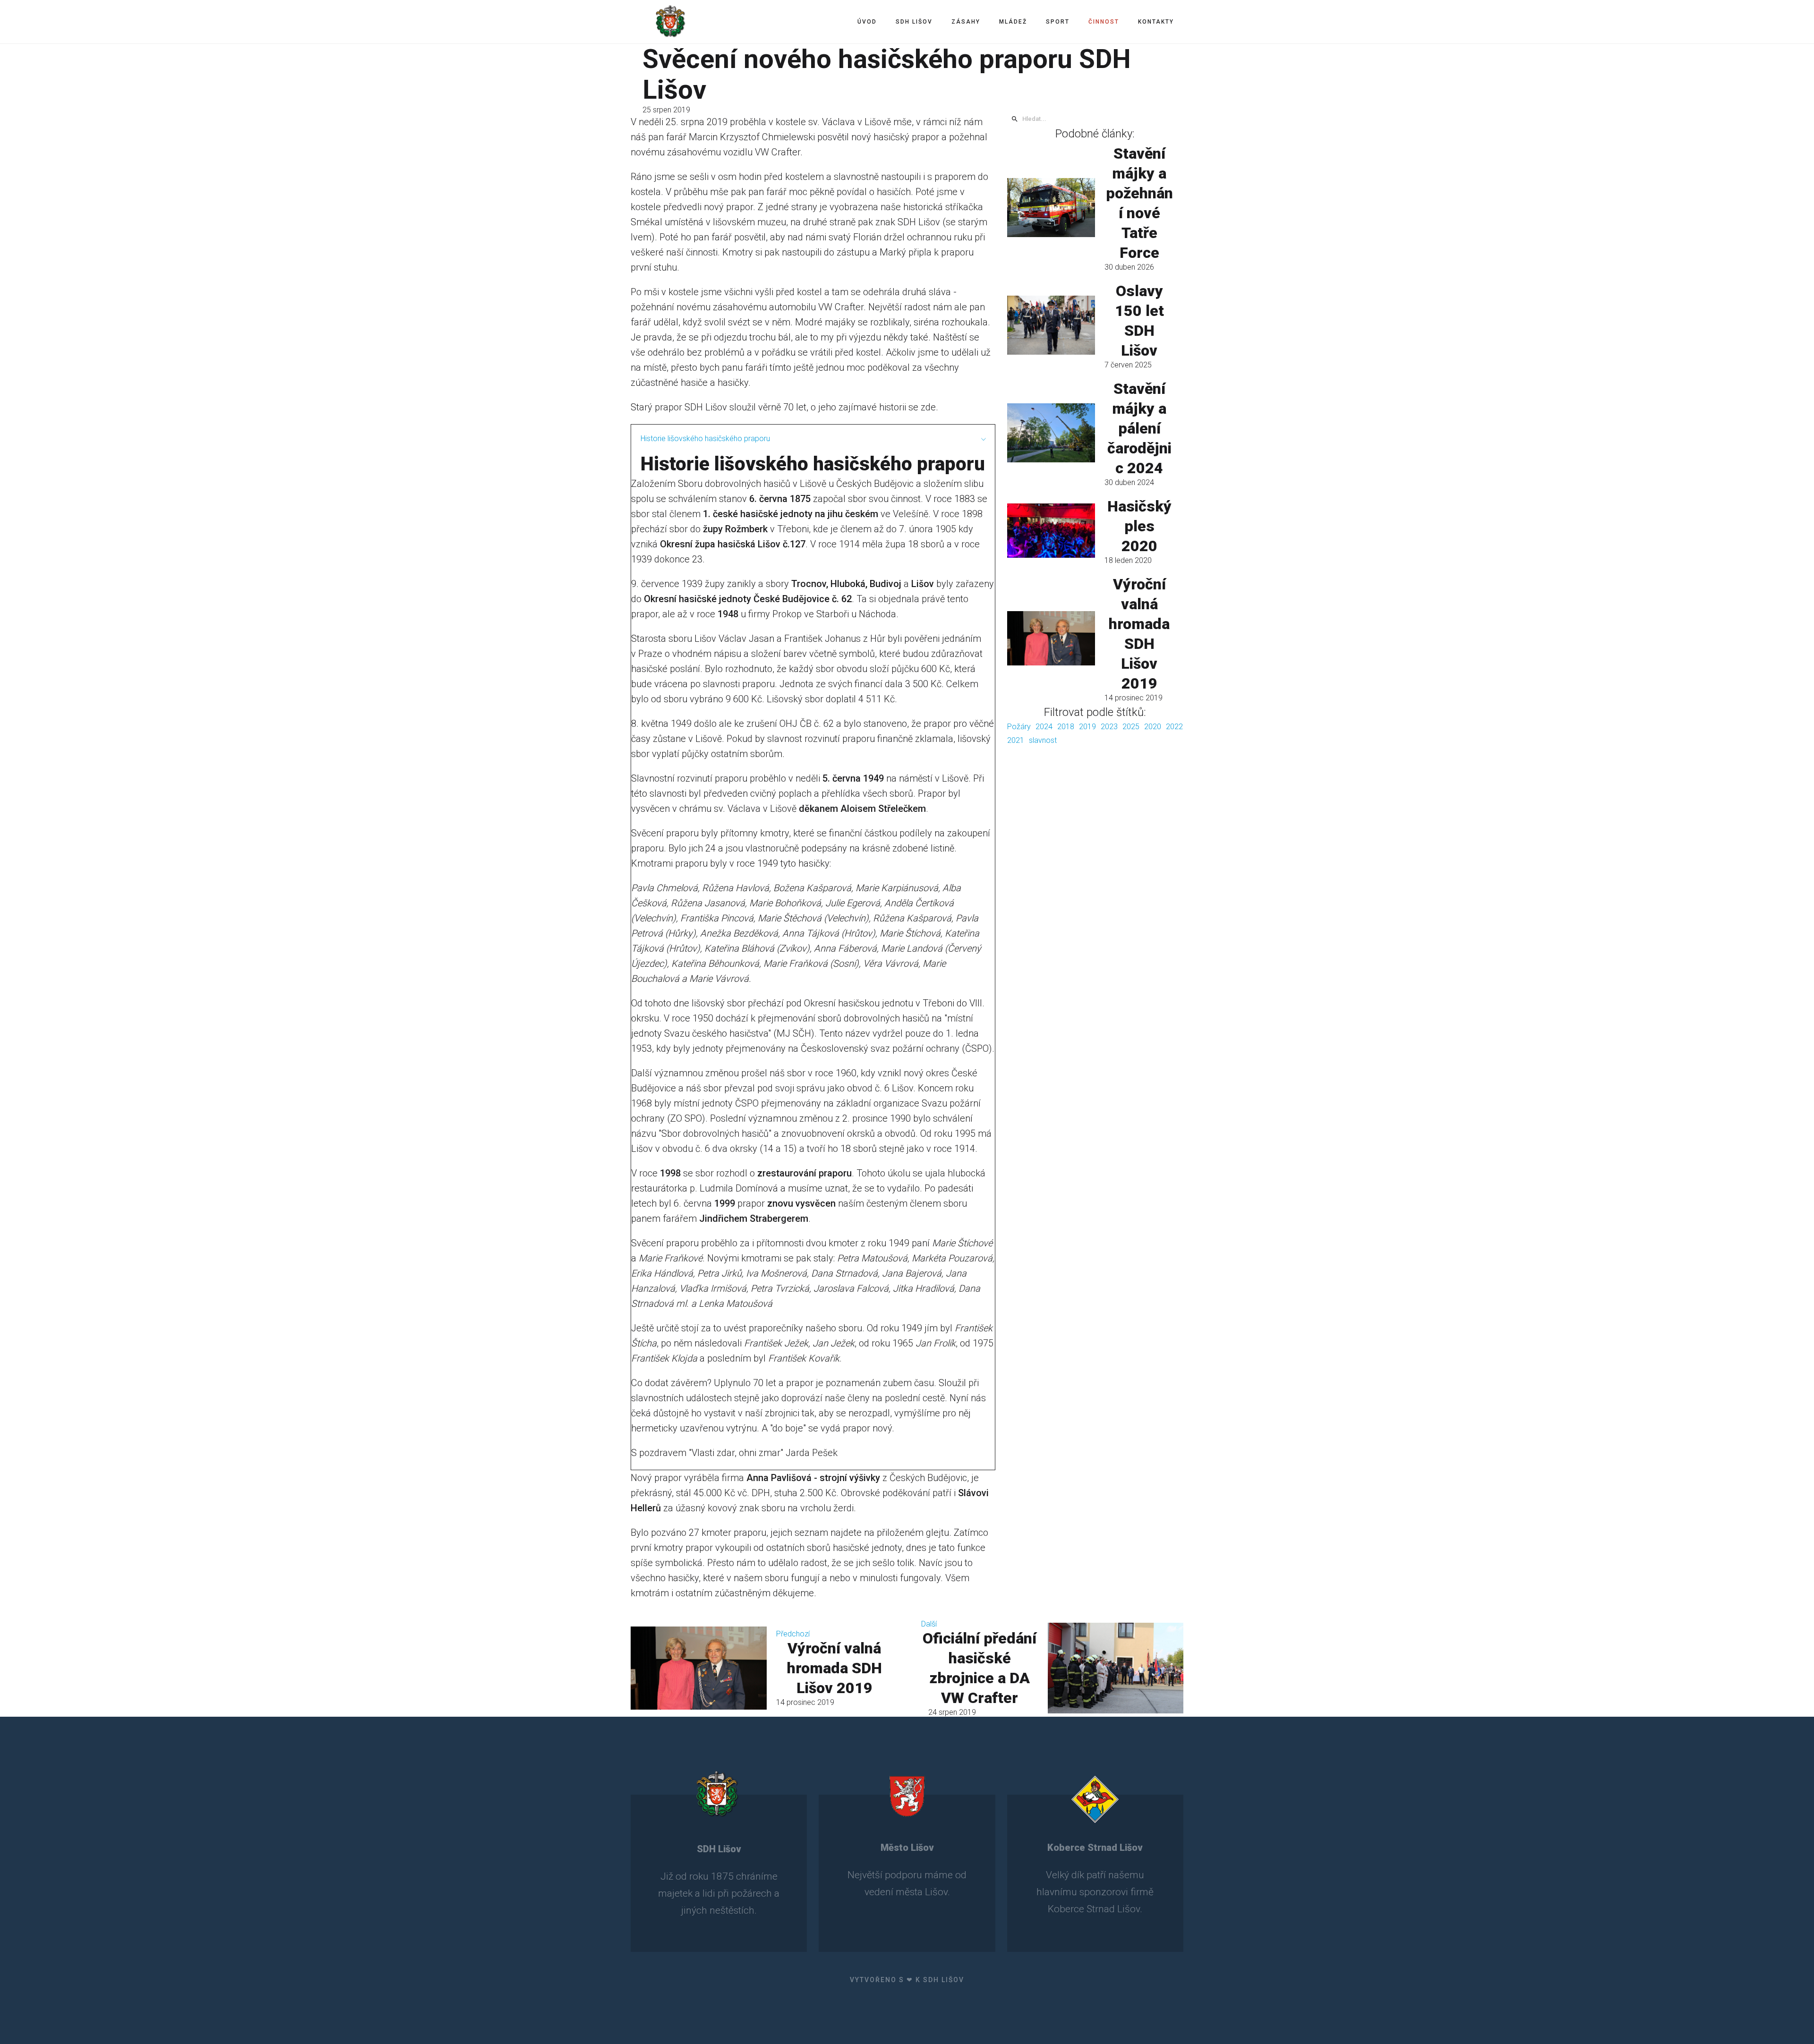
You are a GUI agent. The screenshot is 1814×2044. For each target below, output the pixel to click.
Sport (1058, 22)
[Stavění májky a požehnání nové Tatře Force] (1051, 207)
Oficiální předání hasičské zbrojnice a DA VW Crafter (980, 1668)
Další (929, 1624)
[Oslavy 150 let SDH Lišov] (1051, 325)
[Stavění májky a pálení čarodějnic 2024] (1051, 433)
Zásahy (966, 22)
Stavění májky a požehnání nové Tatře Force (1139, 203)
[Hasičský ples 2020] (1051, 530)
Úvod (867, 22)
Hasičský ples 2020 (1139, 526)
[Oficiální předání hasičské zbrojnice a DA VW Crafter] (1115, 1668)
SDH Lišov (914, 22)
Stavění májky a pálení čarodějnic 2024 (1139, 428)
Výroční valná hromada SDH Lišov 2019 (1139, 634)
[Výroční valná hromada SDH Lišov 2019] (1051, 638)
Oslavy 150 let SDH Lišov (1139, 321)
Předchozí (793, 1634)
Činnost (1104, 22)
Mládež (1013, 22)
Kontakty (1156, 22)
